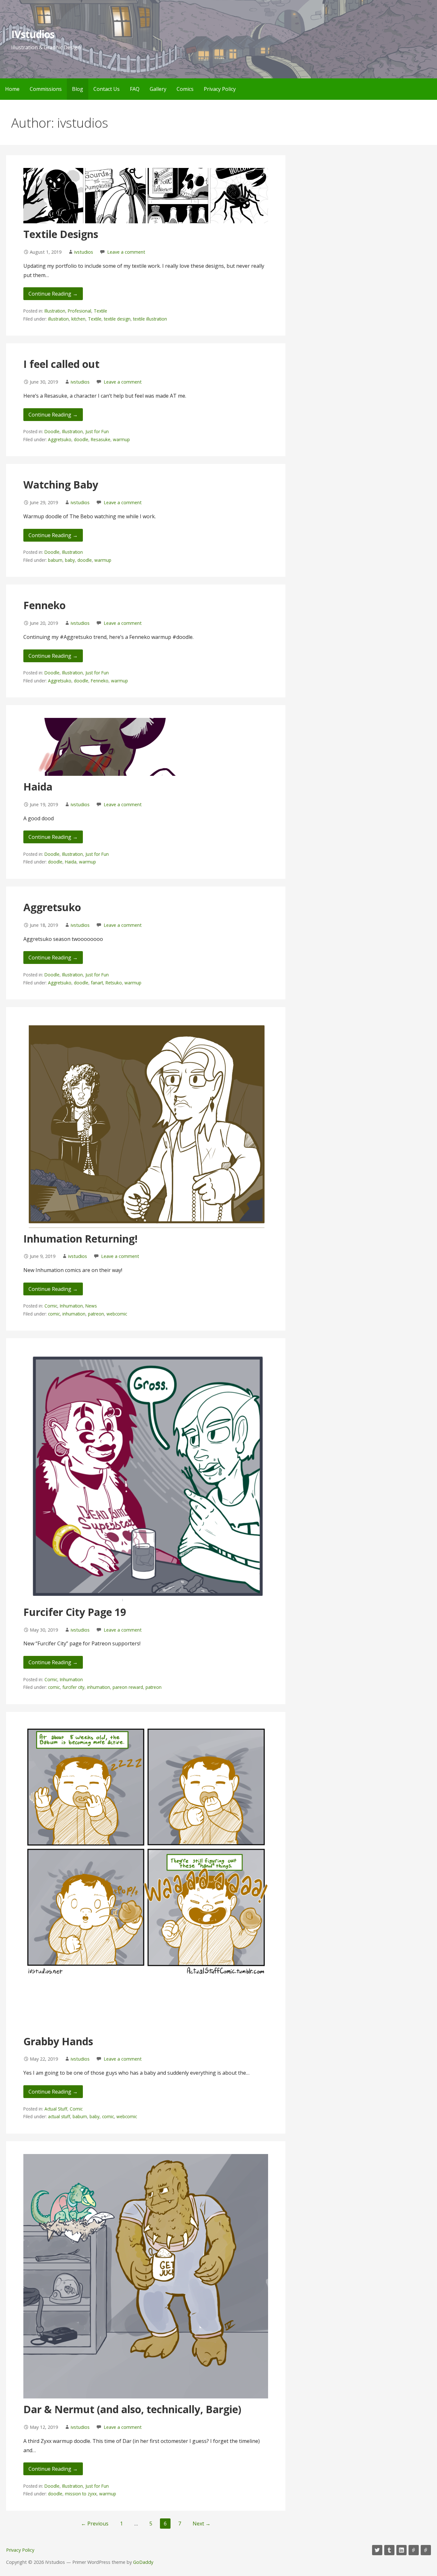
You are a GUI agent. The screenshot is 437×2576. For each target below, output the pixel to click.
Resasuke (101, 439)
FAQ (135, 89)
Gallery (158, 89)
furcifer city (73, 1687)
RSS (426, 2550)
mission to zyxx (81, 2494)
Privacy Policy (220, 89)
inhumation (74, 1314)
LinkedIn (401, 2550)
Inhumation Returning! (80, 1239)
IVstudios (33, 34)
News (91, 1306)
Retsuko (114, 983)
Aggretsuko (60, 439)
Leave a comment (126, 252)
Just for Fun (97, 431)
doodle (81, 439)
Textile (100, 311)
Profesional (79, 311)
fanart (97, 983)
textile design (117, 319)
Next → (202, 2524)
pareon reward (128, 1687)
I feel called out (61, 364)
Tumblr (389, 2550)
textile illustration (150, 319)
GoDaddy (143, 2562)
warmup (121, 439)
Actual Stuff (56, 2109)
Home (12, 89)
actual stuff (59, 2116)
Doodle (52, 431)
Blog (78, 89)
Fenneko (44, 605)
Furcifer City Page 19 (75, 1612)
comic (54, 1314)
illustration (58, 319)
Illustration (55, 311)
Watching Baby (61, 485)
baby (70, 560)
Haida (38, 787)
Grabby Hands (58, 2041)
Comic (51, 1306)
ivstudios (84, 252)
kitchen (78, 319)
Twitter (377, 2550)
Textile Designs (61, 234)
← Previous (95, 2524)
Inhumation (71, 1306)
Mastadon (414, 2550)
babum (55, 560)
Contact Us (107, 89)
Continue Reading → (53, 294)
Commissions (46, 89)
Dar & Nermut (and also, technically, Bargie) (132, 2409)
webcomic (117, 1314)
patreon (96, 1314)
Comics (185, 89)
